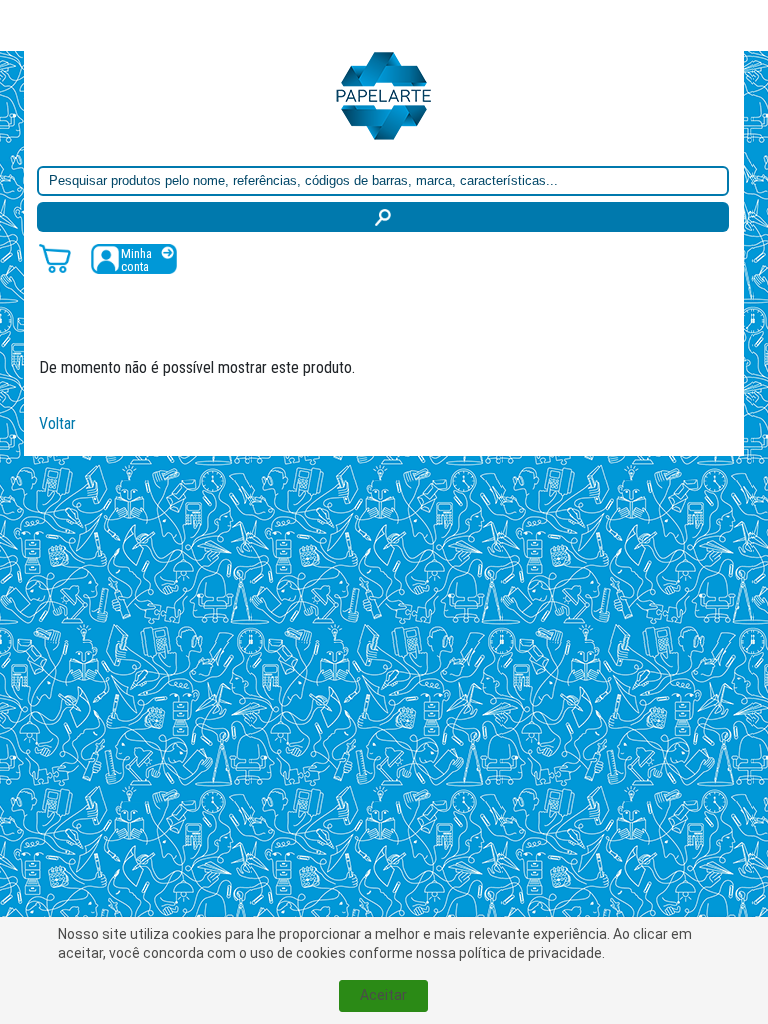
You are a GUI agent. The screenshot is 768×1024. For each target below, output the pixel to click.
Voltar (57, 423)
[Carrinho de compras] (55, 257)
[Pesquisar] (383, 217)
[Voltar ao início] (384, 94)
